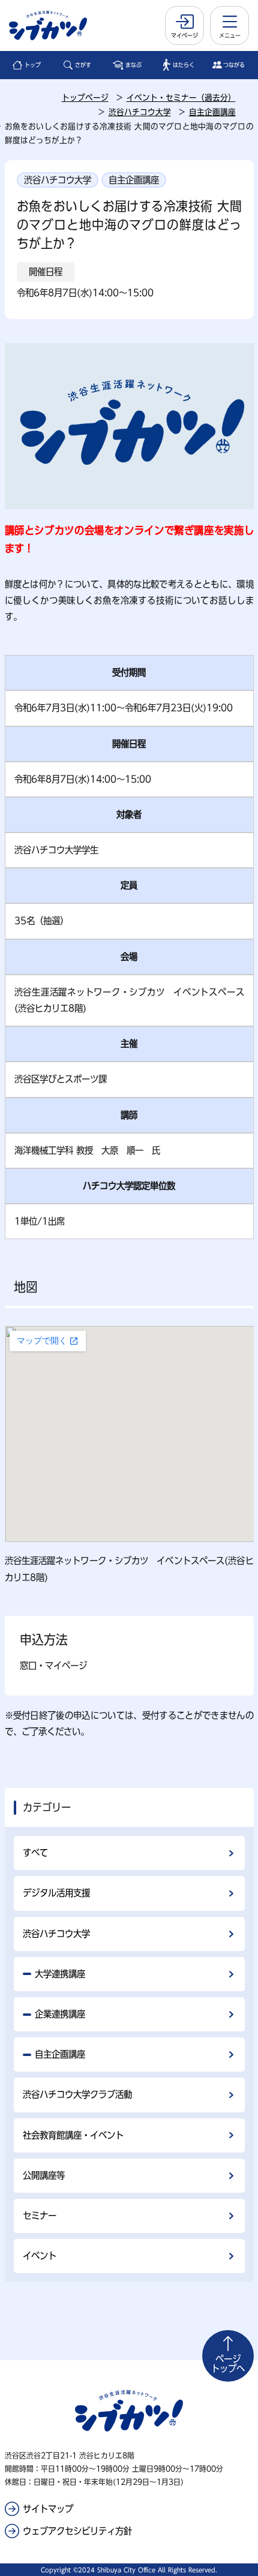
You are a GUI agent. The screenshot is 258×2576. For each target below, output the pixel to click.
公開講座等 (44, 2175)
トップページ (85, 98)
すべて (35, 1853)
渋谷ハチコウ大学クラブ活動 (77, 2094)
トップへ (228, 2364)
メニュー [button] (230, 35)
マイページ (184, 35)
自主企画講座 (212, 112)
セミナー (40, 2216)
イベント (40, 2256)
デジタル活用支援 (56, 1893)
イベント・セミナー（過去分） (181, 98)
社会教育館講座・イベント (73, 2135)
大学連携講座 (60, 1974)
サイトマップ (48, 2509)
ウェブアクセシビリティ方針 (77, 2531)
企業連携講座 (60, 2014)
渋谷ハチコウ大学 (140, 112)
